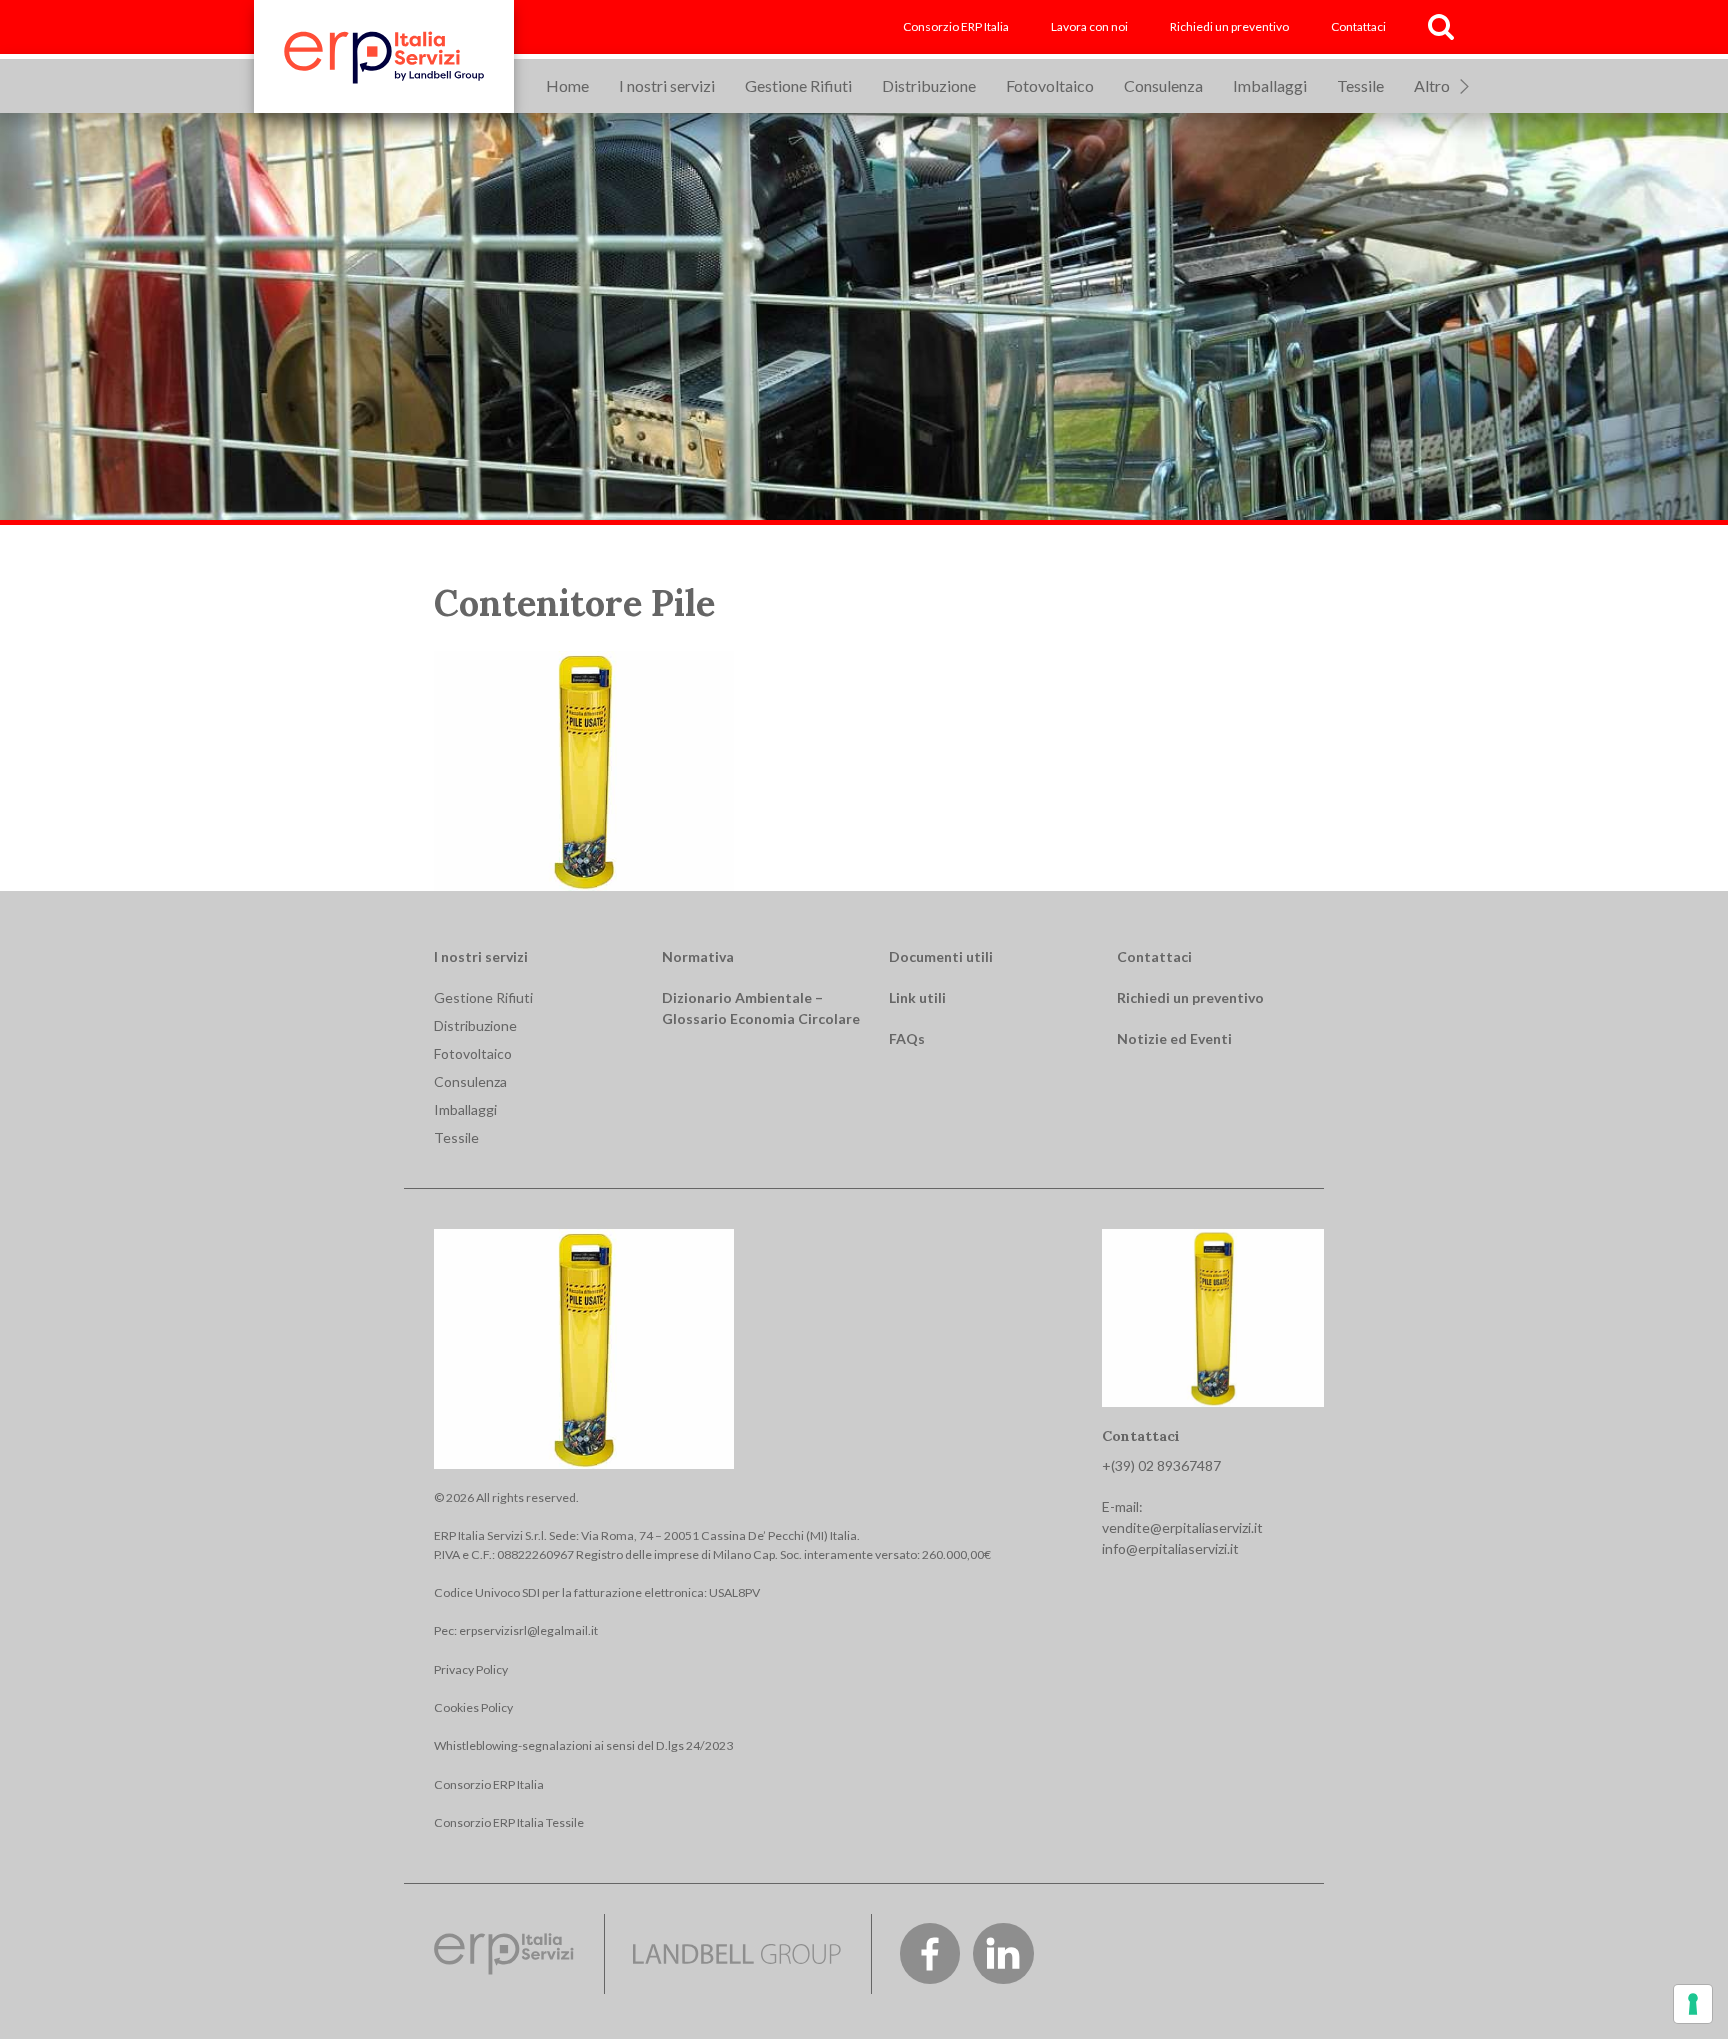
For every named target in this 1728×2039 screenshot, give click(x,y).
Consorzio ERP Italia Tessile (509, 1822)
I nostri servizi (667, 85)
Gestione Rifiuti (798, 85)
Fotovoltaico (1050, 85)
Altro (1432, 85)
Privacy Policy (471, 1669)
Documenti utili (941, 956)
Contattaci (1358, 26)
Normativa (698, 956)
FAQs (907, 1038)
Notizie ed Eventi (1174, 1038)
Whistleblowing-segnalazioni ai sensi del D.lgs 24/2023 (583, 1745)
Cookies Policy (473, 1707)
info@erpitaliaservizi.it (1170, 1548)
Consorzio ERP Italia (956, 26)
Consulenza (1163, 85)
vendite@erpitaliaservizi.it (1182, 1527)
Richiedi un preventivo (1229, 26)
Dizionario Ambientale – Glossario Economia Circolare (761, 1008)
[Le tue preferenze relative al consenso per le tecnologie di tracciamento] (1693, 2004)
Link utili (917, 997)
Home (567, 85)
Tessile (1360, 85)
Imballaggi (1270, 85)
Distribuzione (929, 85)
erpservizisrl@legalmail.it (528, 1630)
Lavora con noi (1089, 26)
